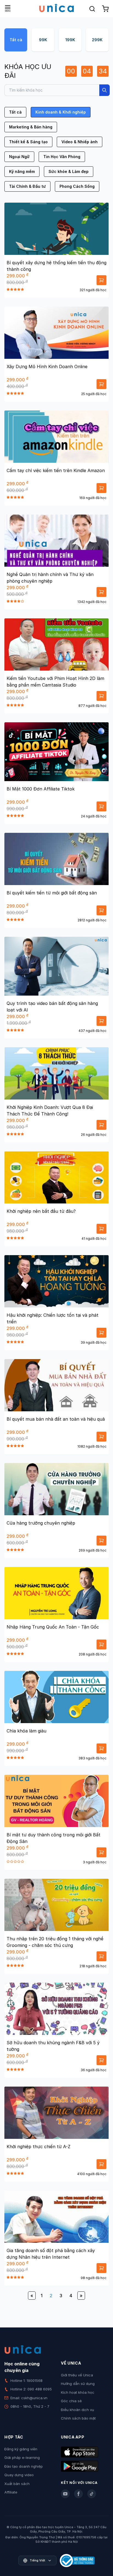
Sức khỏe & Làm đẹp (69, 171)
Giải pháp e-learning (22, 2457)
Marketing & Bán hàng (31, 127)
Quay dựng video (19, 2475)
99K (43, 40)
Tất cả (16, 40)
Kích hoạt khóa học (78, 2392)
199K (70, 40)
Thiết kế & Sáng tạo (28, 142)
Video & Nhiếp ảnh (80, 142)
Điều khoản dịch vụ (77, 2410)
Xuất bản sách (17, 2484)
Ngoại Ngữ (19, 157)
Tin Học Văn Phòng (62, 157)
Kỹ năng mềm (22, 171)
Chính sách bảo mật (78, 2418)
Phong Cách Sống (77, 186)
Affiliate (11, 2492)
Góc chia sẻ (71, 2401)
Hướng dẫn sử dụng (78, 2384)
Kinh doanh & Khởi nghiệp (61, 112)
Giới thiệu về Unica (77, 2375)
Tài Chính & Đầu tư (27, 186)
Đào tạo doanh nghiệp (24, 2466)
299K (97, 40)
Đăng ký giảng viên (21, 2449)
